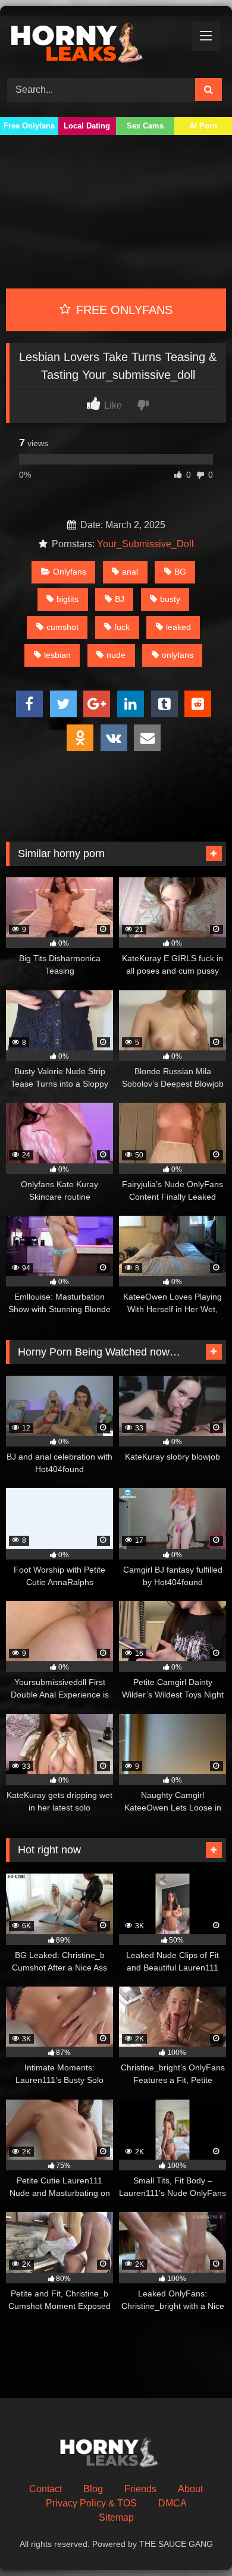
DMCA (173, 2503)
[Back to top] (195, 2541)
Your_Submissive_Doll (145, 544)
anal (130, 572)
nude (116, 655)
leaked (178, 627)
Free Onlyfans (29, 126)
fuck (122, 627)
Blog (93, 2489)
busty (170, 599)
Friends (140, 2489)
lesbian (57, 655)
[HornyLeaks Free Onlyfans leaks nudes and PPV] (95, 45)
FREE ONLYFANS (123, 310)
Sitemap (116, 2517)
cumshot (62, 627)
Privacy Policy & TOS (91, 2503)
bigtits (68, 599)
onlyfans (178, 655)
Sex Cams (145, 126)
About (190, 2489)
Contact (46, 2489)
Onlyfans (70, 572)
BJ (120, 599)
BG (180, 572)
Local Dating (87, 126)
